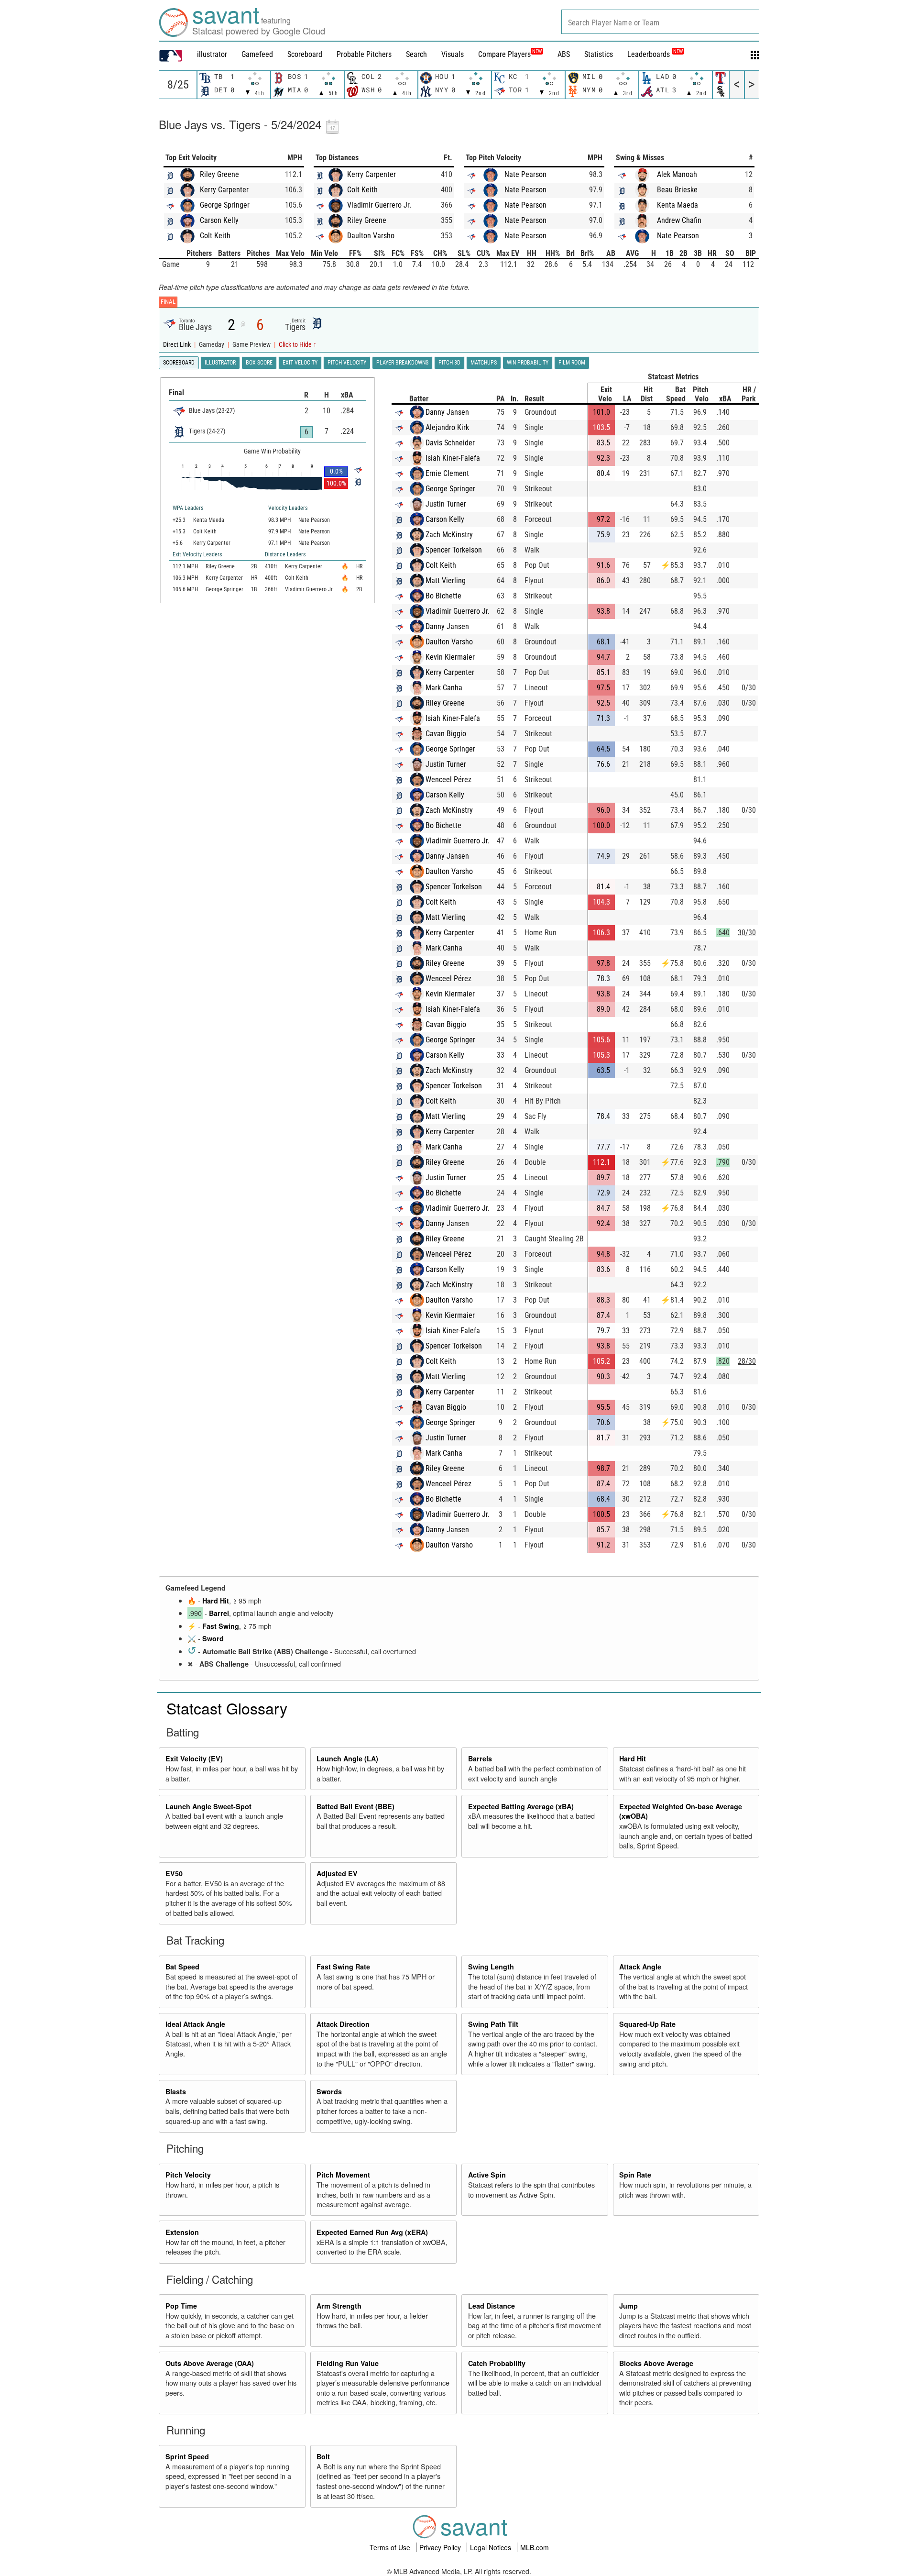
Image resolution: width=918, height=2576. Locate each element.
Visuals (453, 54)
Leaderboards (655, 54)
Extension (182, 2232)
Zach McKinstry (449, 535)
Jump (628, 2306)
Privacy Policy (441, 2547)
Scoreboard (305, 54)
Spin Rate (635, 2175)
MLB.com (535, 2547)
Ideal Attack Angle (195, 2024)
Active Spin (487, 2175)
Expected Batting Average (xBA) (521, 1806)
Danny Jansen (447, 412)
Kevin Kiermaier (450, 657)
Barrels (480, 1758)
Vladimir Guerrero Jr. (379, 205)
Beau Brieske (677, 190)
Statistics (599, 54)
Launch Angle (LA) (347, 1758)
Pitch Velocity (188, 2175)
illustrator (212, 54)
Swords (329, 2091)
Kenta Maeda (678, 205)
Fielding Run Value (348, 2363)
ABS (564, 54)
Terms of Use (391, 2547)
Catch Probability (497, 2363)
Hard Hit (216, 1601)
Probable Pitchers (364, 54)
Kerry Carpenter (224, 190)
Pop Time (181, 2306)
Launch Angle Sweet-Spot (208, 1806)
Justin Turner (446, 504)
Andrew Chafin (679, 220)
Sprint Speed (187, 2456)
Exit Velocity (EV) (194, 1758)
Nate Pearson (525, 174)
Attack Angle (640, 1967)
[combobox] (660, 22)
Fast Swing (221, 1626)
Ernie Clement (447, 473)
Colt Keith (215, 236)
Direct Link (178, 345)
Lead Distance (492, 2306)
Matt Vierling (446, 580)
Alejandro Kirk (447, 427)
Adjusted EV (337, 1873)
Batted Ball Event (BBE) (355, 1806)
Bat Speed (182, 1967)
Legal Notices (492, 2547)
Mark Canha (444, 688)
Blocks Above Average (656, 2363)
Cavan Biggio (446, 734)
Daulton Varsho (371, 236)
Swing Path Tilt (493, 2024)
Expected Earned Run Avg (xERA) (372, 2232)
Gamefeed (257, 54)
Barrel (219, 1613)
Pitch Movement (343, 2175)
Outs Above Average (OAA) (210, 2363)
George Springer (225, 205)
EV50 (174, 1873)
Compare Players (504, 54)
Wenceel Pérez (448, 779)
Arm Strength (339, 2306)
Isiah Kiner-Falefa (453, 458)
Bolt (323, 2456)
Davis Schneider (450, 443)
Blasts (176, 2091)
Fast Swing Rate (343, 1967)
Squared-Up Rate (647, 2024)
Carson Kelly (219, 220)
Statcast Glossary (227, 1708)
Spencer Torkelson (454, 550)
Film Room (572, 363)
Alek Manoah (677, 174)
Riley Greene (219, 174)
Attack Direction (343, 2024)
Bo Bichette (443, 596)
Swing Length (491, 1967)
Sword (213, 1638)
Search (416, 54)
